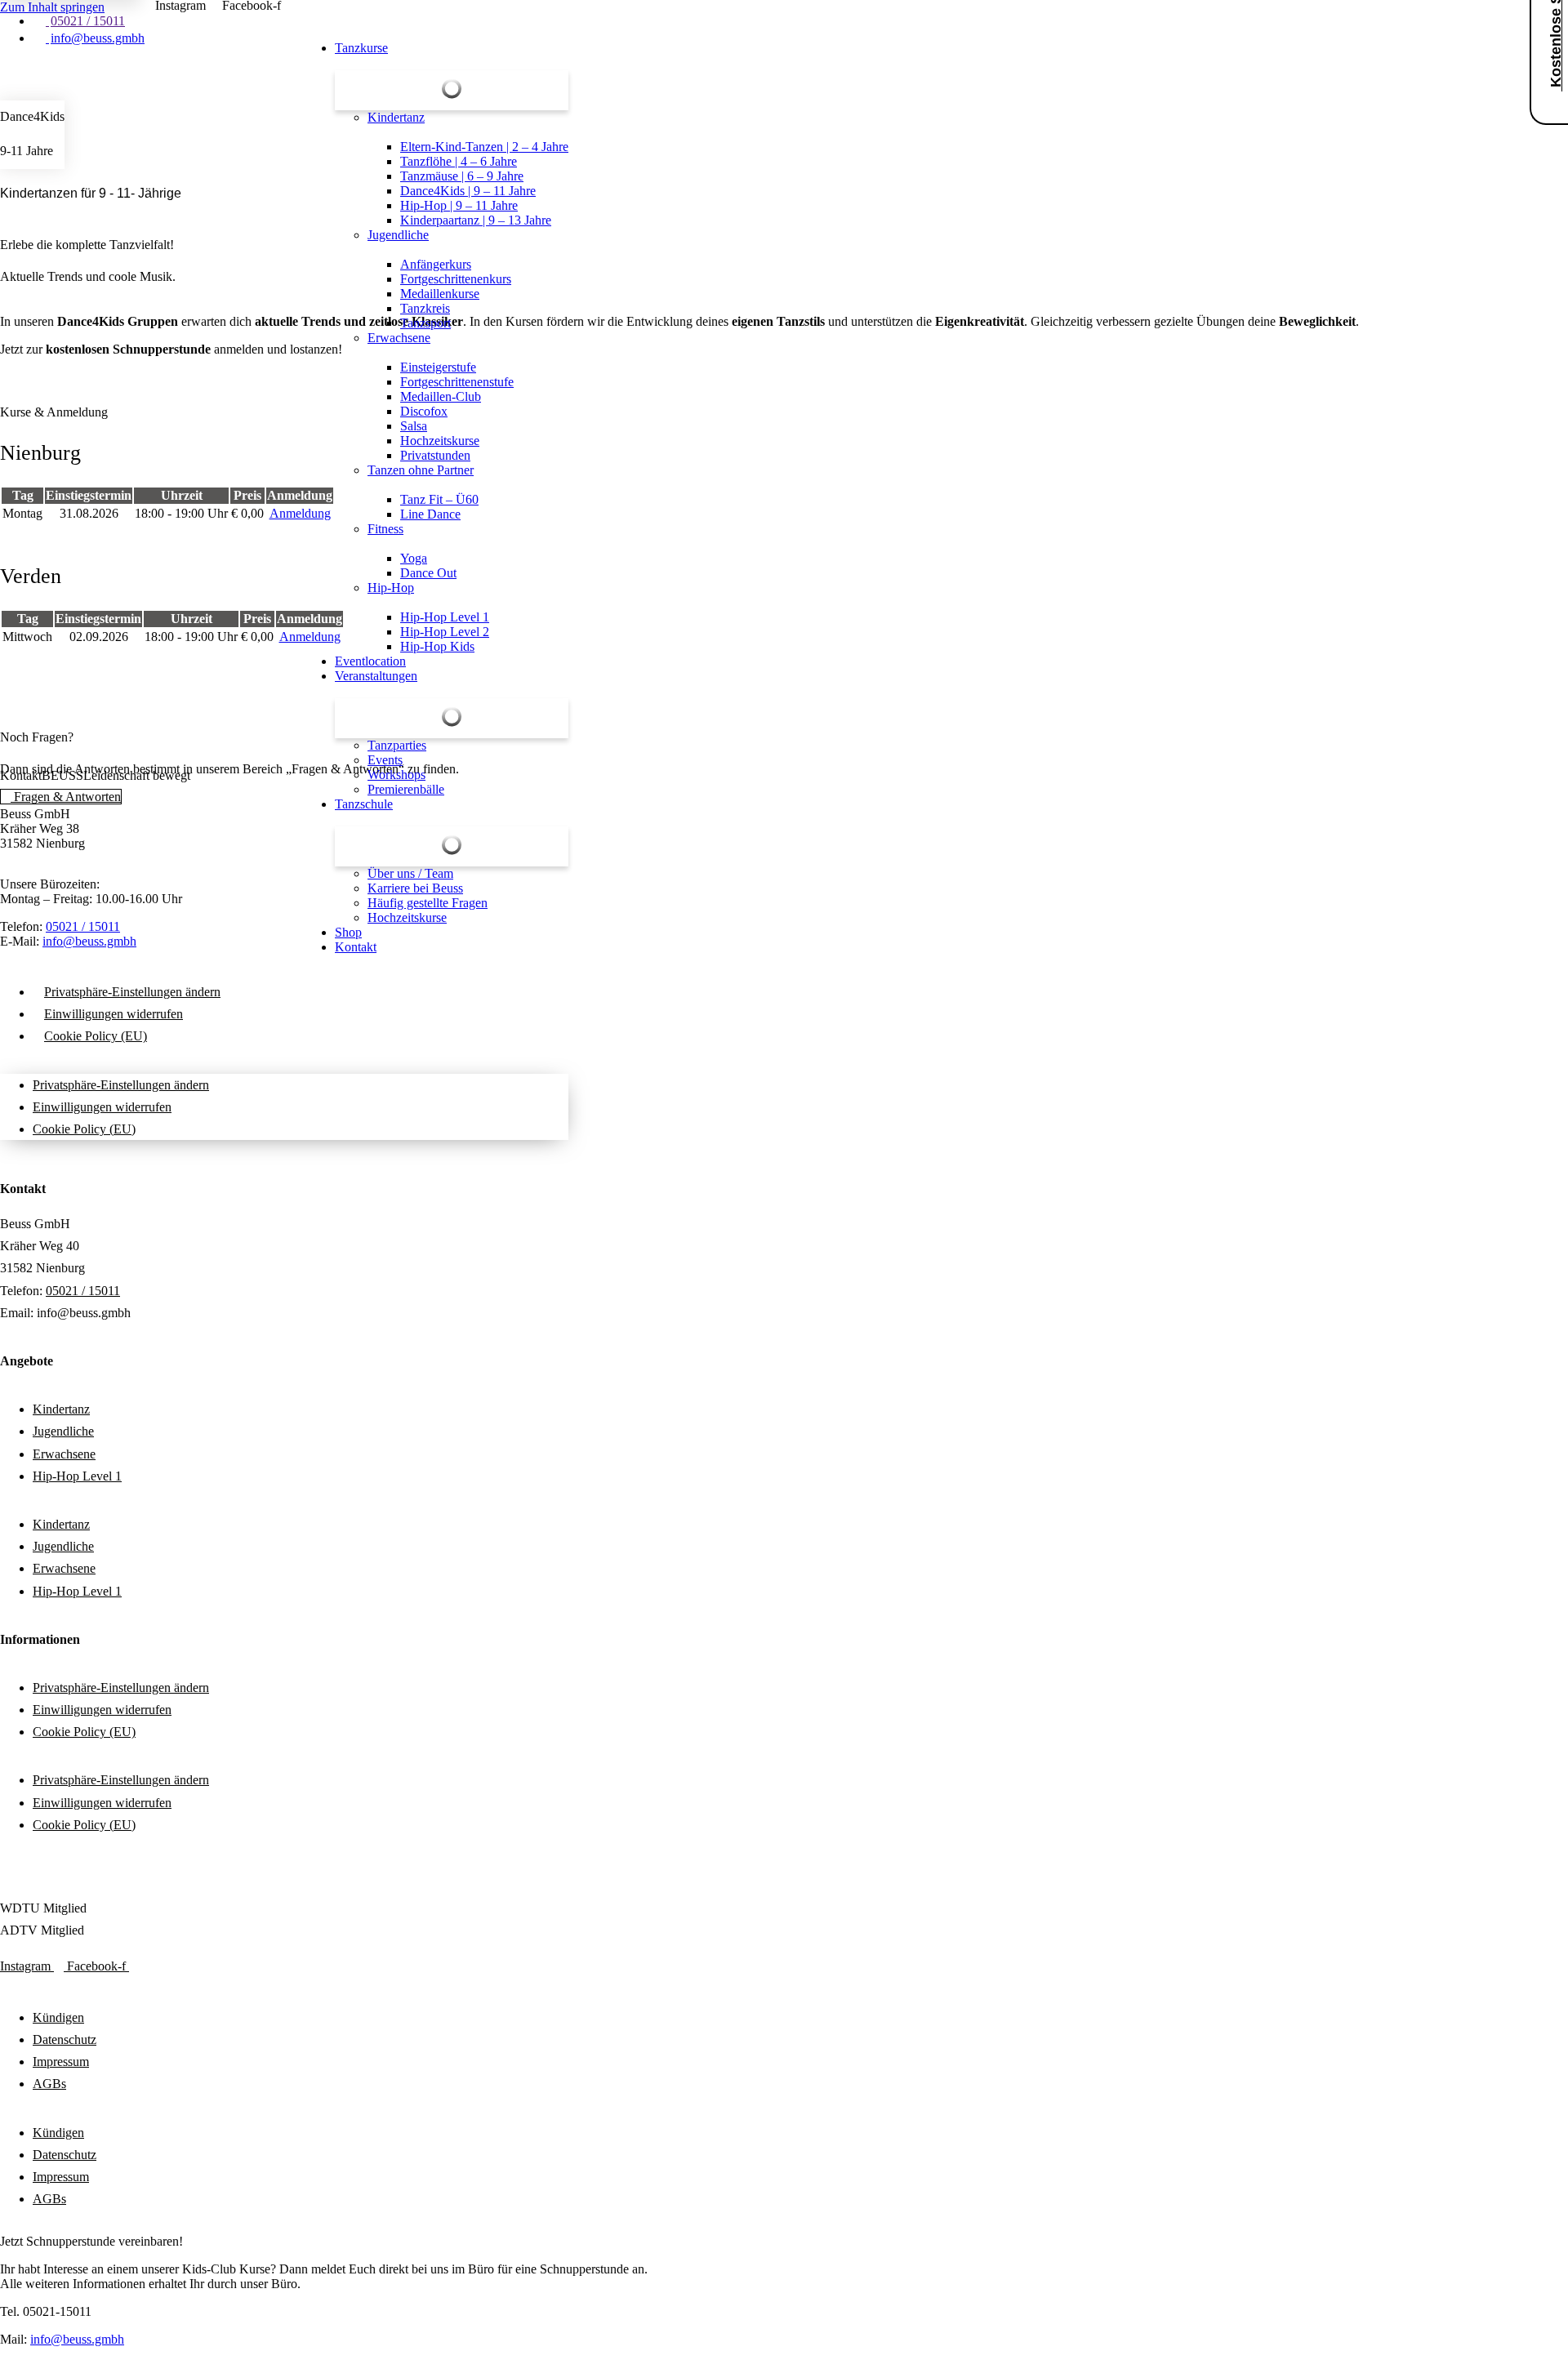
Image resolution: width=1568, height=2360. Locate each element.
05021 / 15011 (83, 1291)
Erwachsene (64, 1454)
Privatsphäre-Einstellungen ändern (132, 992)
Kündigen (58, 2017)
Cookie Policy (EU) (96, 1036)
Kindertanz (61, 1409)
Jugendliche (63, 1431)
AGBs (49, 2084)
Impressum (61, 2062)
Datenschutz (65, 2039)
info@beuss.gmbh (77, 2339)
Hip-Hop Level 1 (77, 1476)
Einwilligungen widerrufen (114, 1014)
